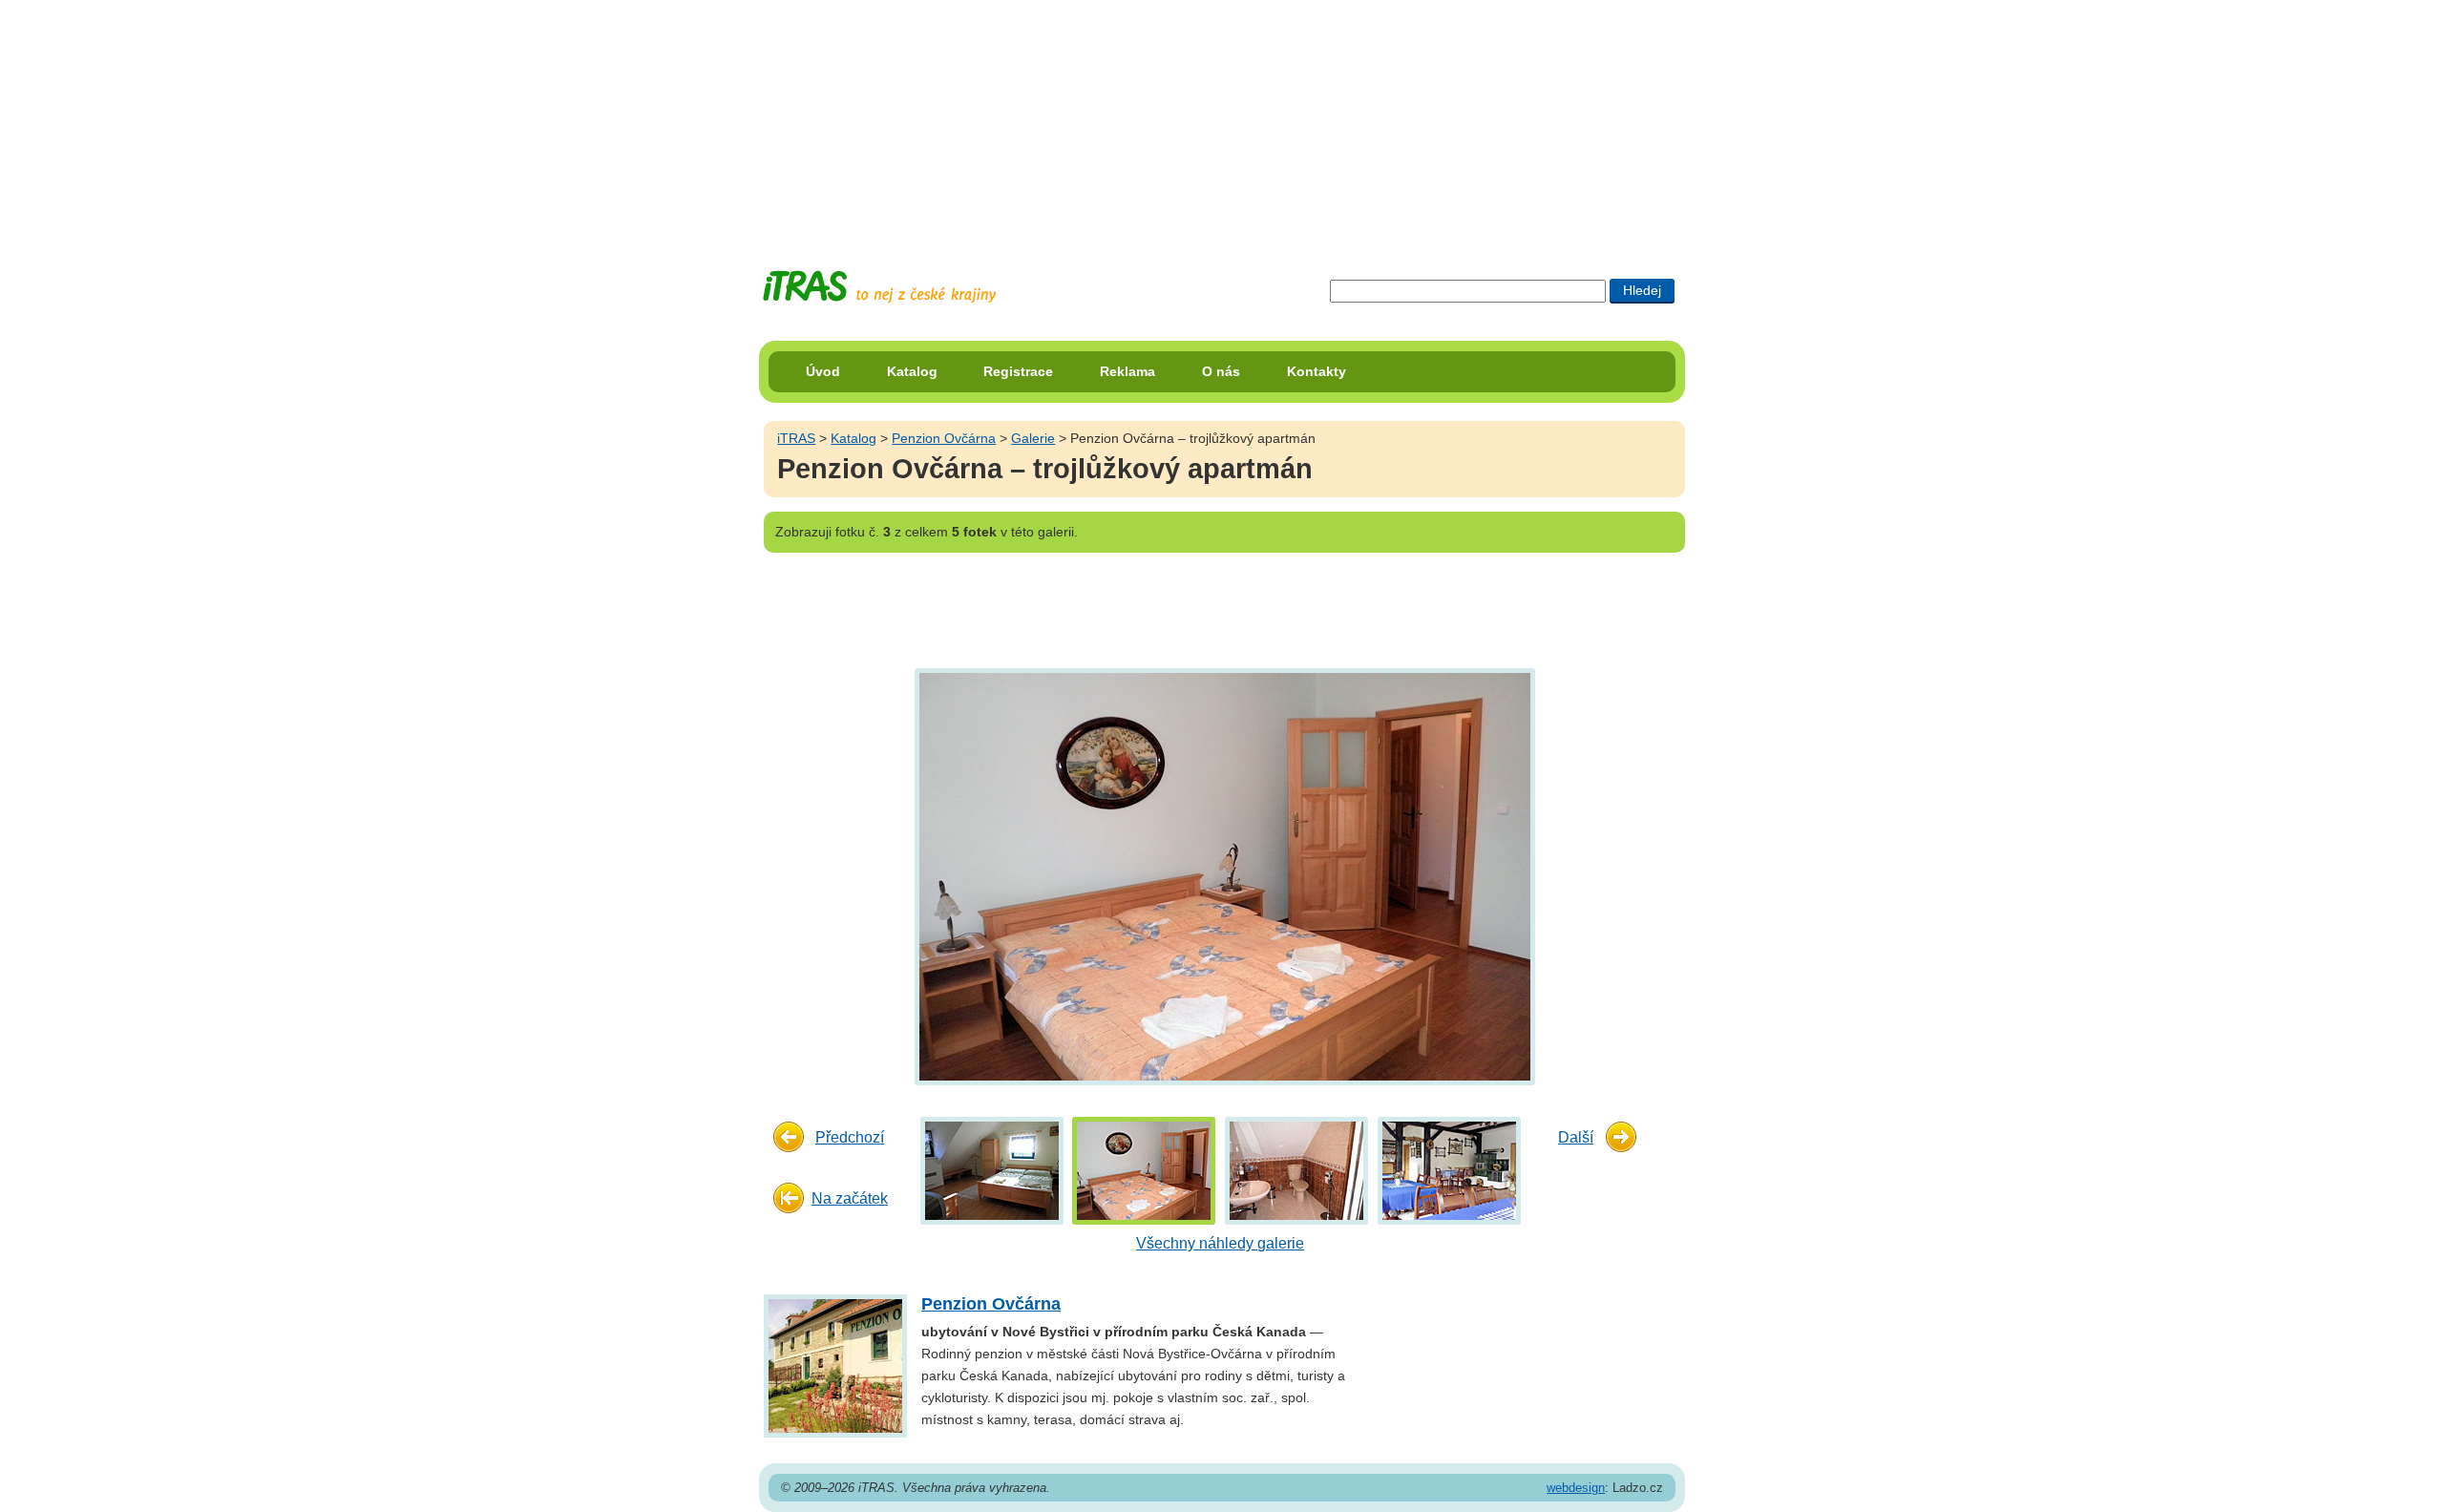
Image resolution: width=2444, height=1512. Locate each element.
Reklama (1127, 371)
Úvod (823, 371)
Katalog (912, 371)
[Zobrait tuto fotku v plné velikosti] (992, 1170)
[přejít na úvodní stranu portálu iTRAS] (879, 287)
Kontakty (1317, 371)
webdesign (1576, 1488)
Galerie (1033, 438)
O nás (1221, 371)
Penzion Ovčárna (944, 438)
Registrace (1018, 371)
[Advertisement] (1222, 119)
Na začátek (850, 1198)
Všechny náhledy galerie (1220, 1243)
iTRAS (796, 438)
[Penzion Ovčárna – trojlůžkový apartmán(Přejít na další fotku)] (1222, 876)
